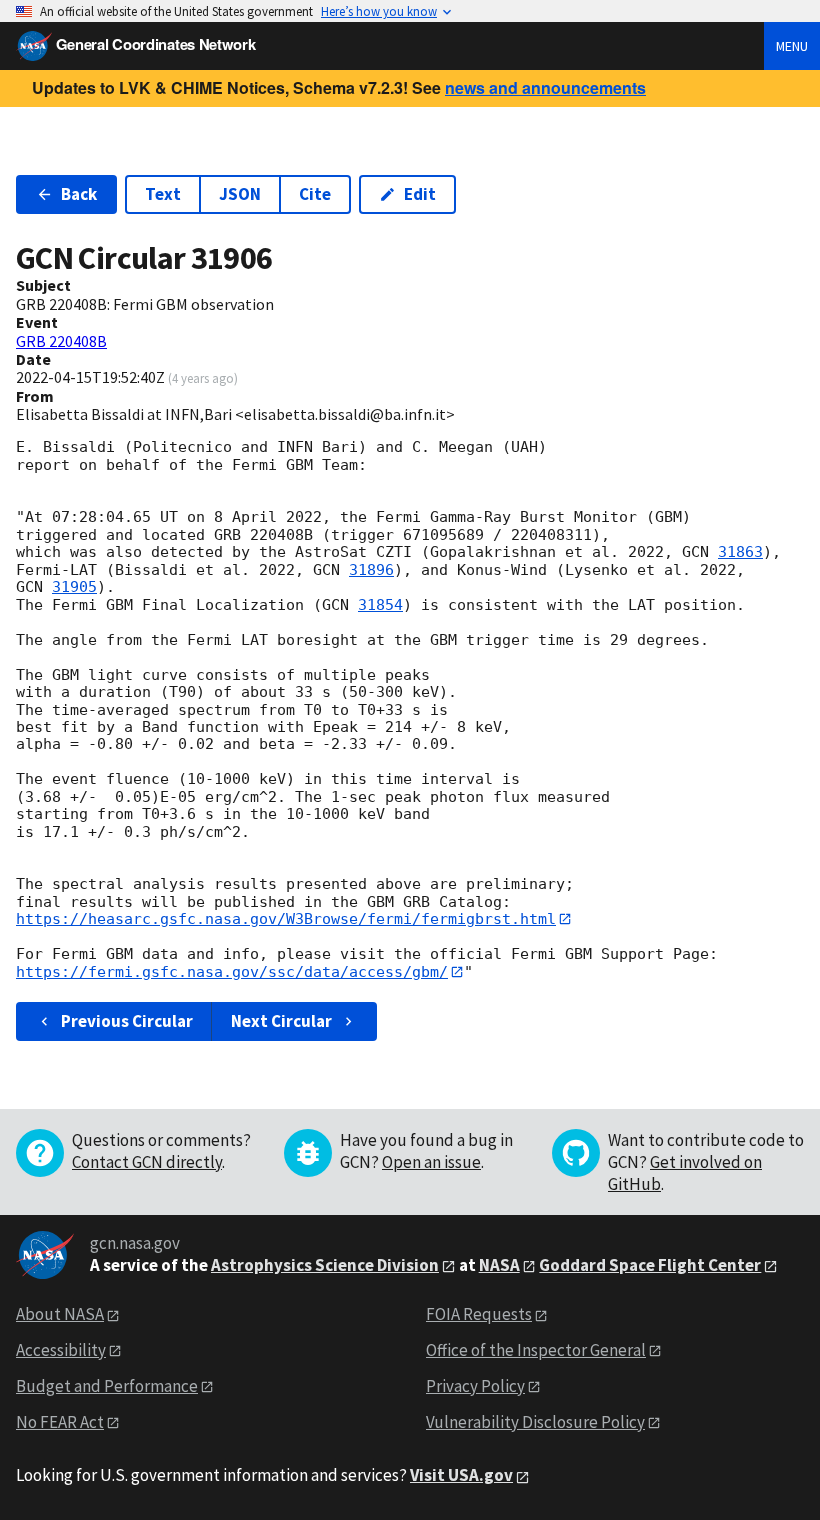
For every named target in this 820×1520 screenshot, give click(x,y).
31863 (740, 552)
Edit (420, 194)
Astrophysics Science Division (325, 1265)
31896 (371, 570)
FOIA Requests (479, 1314)
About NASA (60, 1314)
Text (163, 194)
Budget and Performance (107, 1386)
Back (79, 194)
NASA (499, 1265)
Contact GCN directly (147, 1162)
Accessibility (61, 1350)
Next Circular (281, 1021)
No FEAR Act (60, 1422)
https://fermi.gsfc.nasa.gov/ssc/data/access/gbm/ (232, 972)
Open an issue (431, 1162)
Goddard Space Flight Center (650, 1265)
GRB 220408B (61, 341)
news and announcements (545, 87)
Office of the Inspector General (536, 1350)
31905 (74, 587)
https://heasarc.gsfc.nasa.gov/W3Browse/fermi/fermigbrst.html (286, 919)
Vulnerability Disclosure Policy (535, 1422)
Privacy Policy (475, 1386)
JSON (240, 194)
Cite (315, 194)
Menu (792, 46)
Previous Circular (127, 1021)
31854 (380, 605)
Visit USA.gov (461, 1475)
